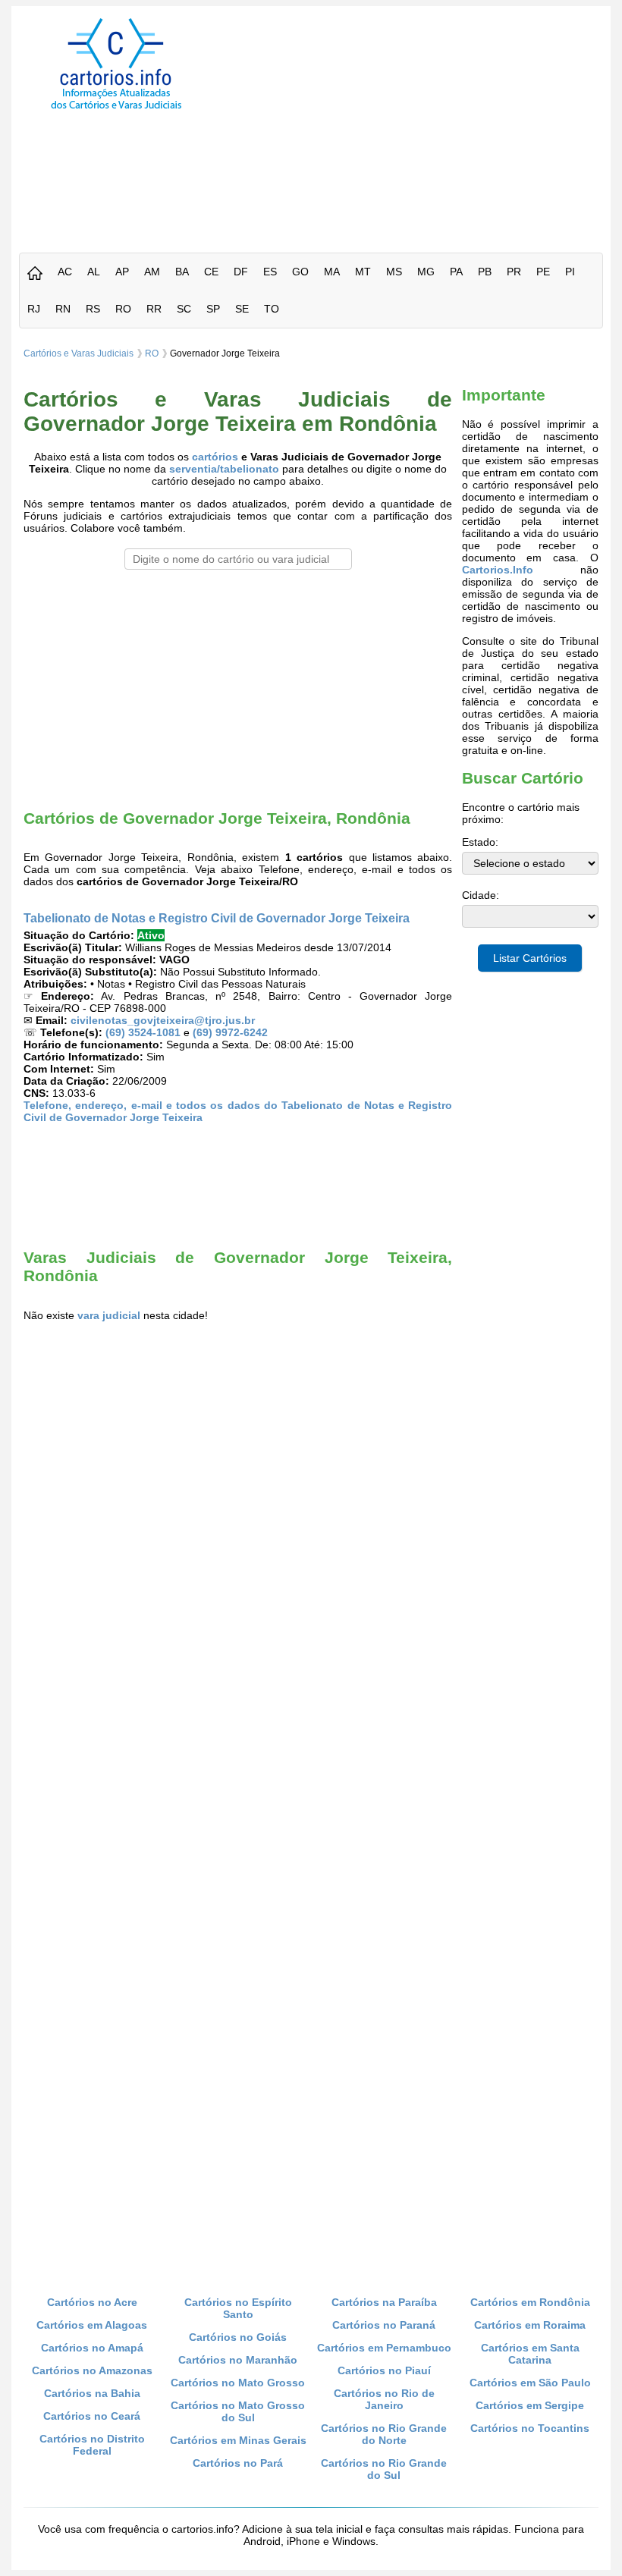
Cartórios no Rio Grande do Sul (384, 2469)
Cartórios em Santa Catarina (530, 2354)
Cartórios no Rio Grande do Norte (384, 2434)
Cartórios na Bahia (92, 2393)
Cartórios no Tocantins (530, 2428)
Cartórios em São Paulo (530, 2383)
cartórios (215, 457)
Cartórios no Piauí (384, 2370)
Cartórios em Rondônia (530, 2302)
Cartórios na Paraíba (384, 2302)
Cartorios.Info (498, 570)
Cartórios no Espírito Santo (238, 2308)
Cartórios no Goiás (238, 2337)
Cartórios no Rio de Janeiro (384, 2399)
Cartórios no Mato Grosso (238, 2383)
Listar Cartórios (530, 958)
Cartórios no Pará (238, 2463)
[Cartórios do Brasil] (116, 108)
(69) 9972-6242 (230, 1032)
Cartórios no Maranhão (238, 2360)
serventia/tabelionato (224, 469)
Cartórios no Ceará (92, 2416)
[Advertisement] (420, 124)
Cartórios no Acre (92, 2302)
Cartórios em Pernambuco (384, 2348)
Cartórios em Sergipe (530, 2405)
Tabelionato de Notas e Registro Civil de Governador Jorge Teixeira (217, 918)
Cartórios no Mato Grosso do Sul (238, 2411)
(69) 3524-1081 (143, 1032)
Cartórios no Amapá (92, 2348)
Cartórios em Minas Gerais (238, 2440)
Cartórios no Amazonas (92, 2370)
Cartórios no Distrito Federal (92, 2445)
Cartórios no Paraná (384, 2325)
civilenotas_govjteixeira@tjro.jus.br (163, 1020)
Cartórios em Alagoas (92, 2325)
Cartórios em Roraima (530, 2325)
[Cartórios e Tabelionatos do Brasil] (35, 274)
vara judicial (109, 1315)
